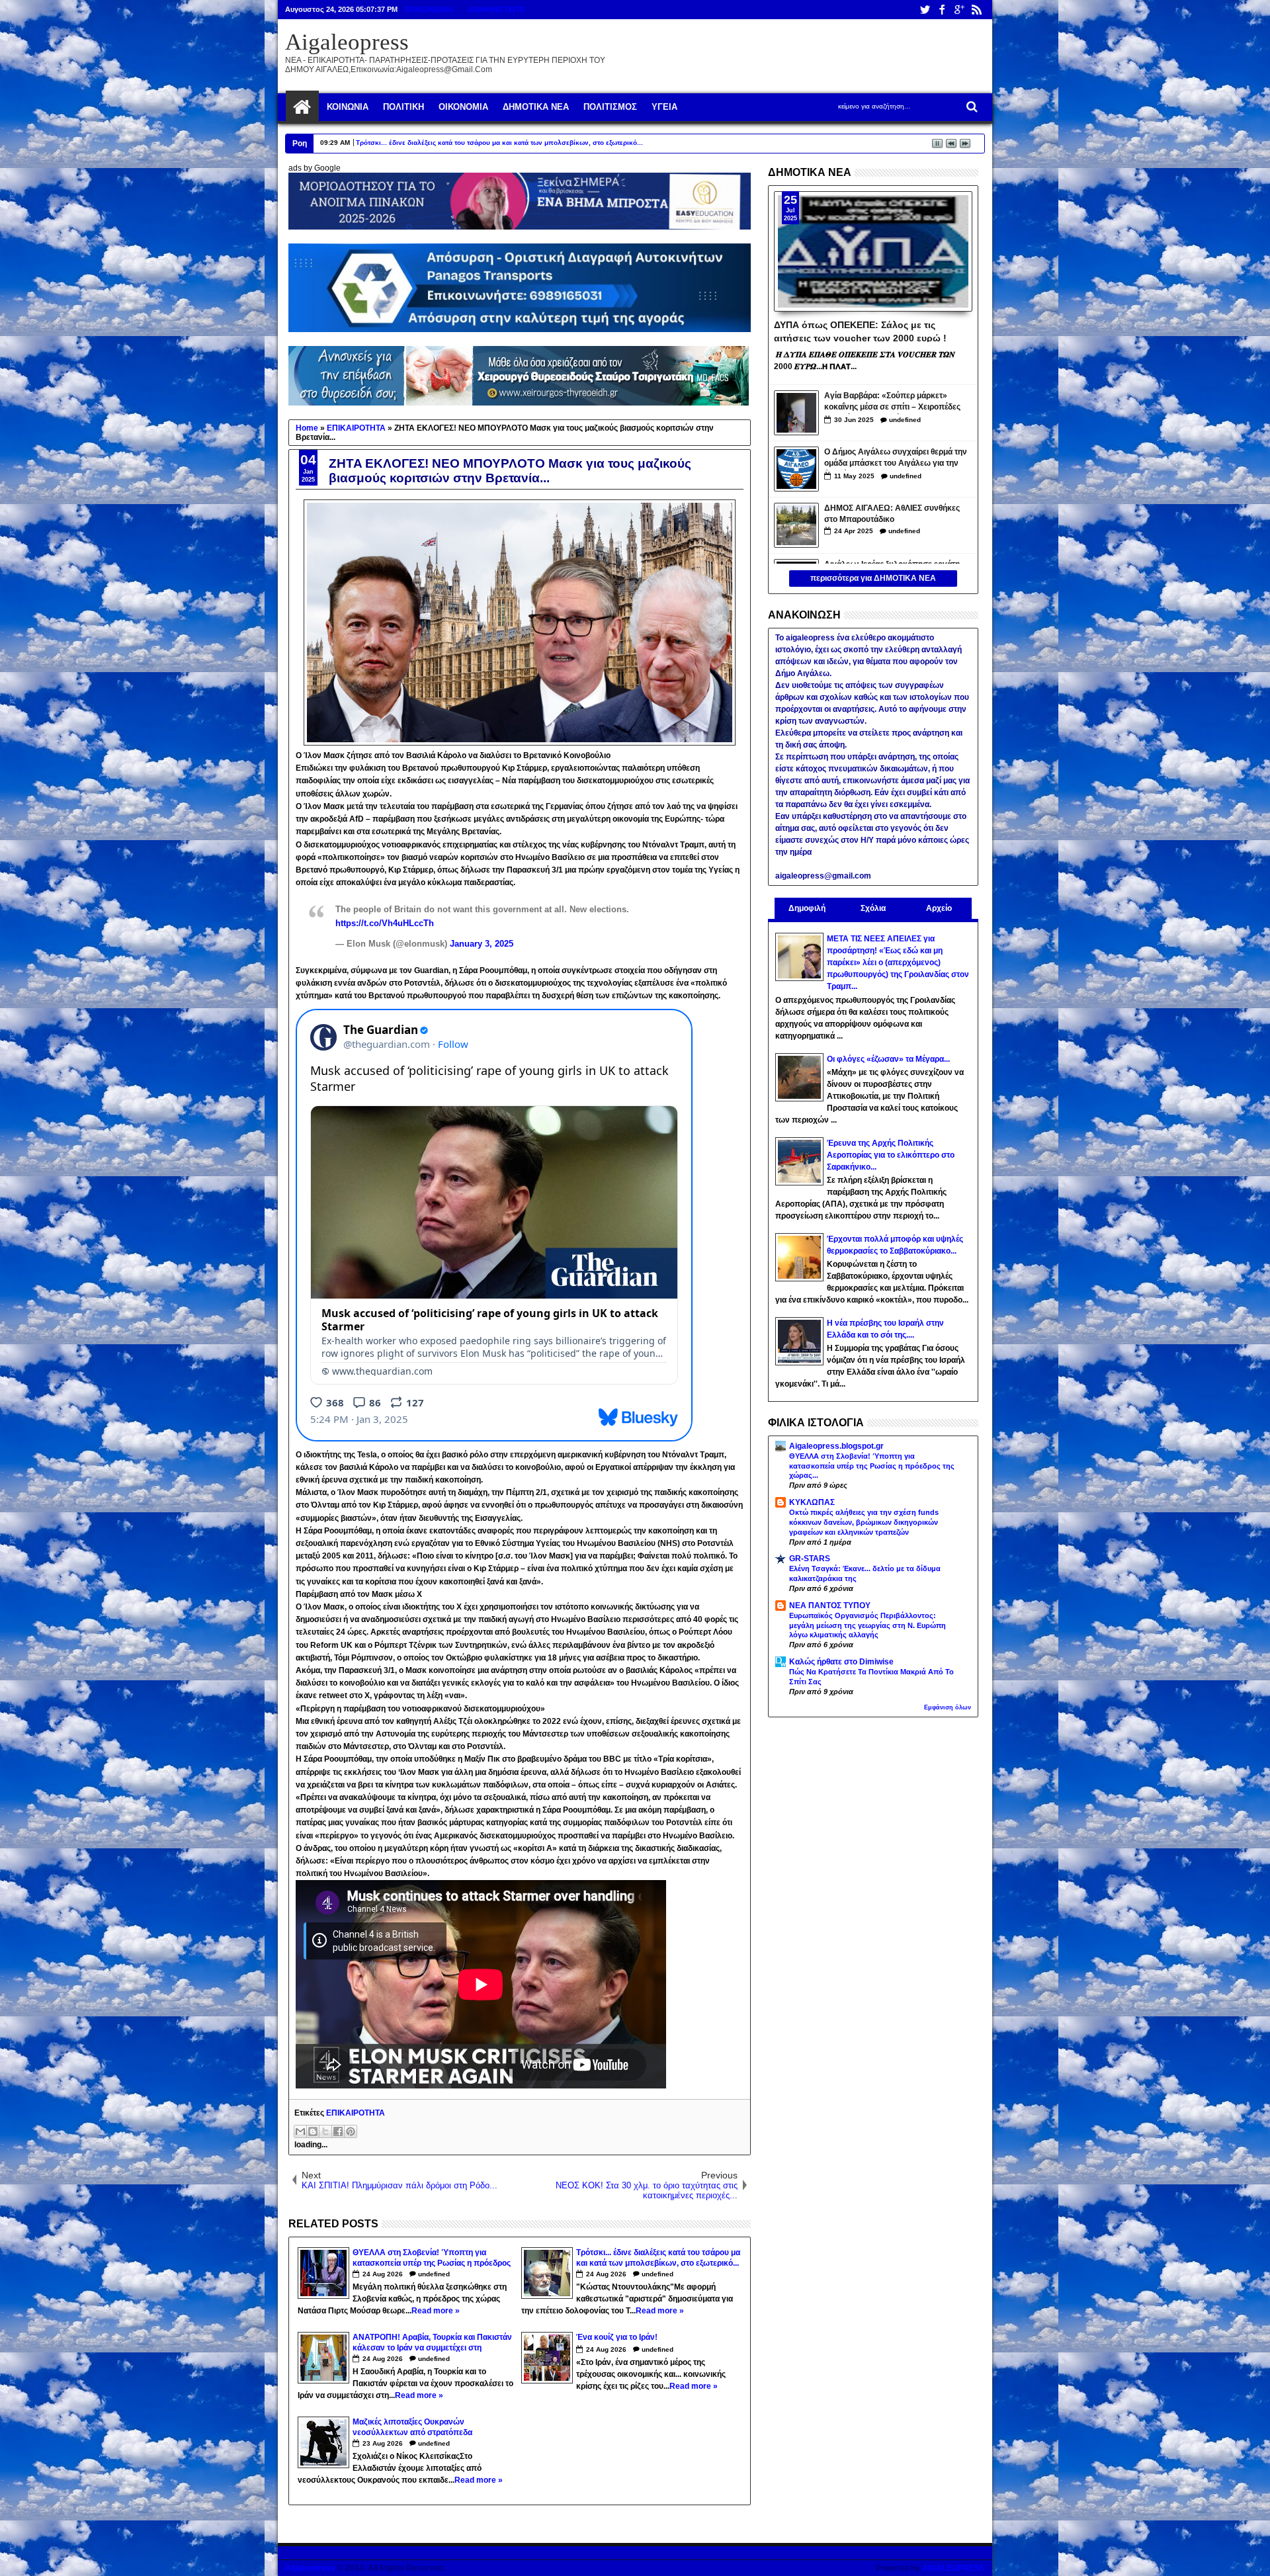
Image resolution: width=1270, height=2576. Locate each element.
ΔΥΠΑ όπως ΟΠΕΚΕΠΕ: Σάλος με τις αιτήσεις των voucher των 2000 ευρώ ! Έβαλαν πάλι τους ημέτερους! (860, 331)
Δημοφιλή (807, 908)
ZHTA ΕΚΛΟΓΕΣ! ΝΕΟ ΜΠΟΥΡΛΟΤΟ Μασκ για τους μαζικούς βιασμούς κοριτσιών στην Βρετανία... (510, 471)
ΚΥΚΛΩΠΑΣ (812, 1502)
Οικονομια (463, 107)
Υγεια (664, 107)
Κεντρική (302, 107)
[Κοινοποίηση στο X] (325, 2131)
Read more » (436, 2311)
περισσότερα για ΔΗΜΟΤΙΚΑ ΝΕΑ (873, 578)
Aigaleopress (347, 42)
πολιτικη (403, 107)
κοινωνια (348, 107)
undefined (434, 2274)
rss (976, 10)
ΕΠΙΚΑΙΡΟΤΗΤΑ (356, 2113)
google (959, 10)
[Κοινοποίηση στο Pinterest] (351, 2131)
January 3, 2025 (482, 944)
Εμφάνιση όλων (948, 1707)
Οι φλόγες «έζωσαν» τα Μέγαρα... (888, 1059)
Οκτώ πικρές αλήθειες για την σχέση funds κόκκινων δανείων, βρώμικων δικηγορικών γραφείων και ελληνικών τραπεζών (864, 1522)
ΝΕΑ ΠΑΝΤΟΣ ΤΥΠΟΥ (830, 1606)
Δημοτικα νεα (536, 107)
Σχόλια (873, 908)
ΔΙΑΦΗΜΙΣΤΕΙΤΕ (496, 9)
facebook (942, 10)
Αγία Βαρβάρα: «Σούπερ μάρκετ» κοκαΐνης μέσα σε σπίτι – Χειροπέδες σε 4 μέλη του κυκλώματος (892, 403)
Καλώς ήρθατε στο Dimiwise (841, 1662)
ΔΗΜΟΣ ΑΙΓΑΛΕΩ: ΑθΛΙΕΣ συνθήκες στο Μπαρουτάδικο (892, 514)
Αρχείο (939, 908)
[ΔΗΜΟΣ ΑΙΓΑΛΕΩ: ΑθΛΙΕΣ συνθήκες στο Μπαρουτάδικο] (796, 525)
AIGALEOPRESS (953, 2568)
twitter (925, 10)
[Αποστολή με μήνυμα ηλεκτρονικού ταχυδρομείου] (300, 2131)
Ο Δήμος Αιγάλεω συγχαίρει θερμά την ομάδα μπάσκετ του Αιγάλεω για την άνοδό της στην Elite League (896, 459)
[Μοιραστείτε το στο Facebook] (338, 2131)
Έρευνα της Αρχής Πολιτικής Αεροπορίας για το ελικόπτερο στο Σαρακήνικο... (891, 1155)
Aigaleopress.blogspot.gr (836, 1446)
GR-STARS (810, 1559)
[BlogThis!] (313, 2131)
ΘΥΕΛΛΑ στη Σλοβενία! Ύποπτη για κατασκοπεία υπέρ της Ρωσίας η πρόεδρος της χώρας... (872, 1466)
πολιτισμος (610, 107)
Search (971, 107)
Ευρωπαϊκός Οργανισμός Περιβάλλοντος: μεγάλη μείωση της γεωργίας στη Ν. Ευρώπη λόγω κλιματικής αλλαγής (868, 1625)
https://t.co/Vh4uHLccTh (385, 923)
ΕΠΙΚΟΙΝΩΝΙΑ (429, 9)
